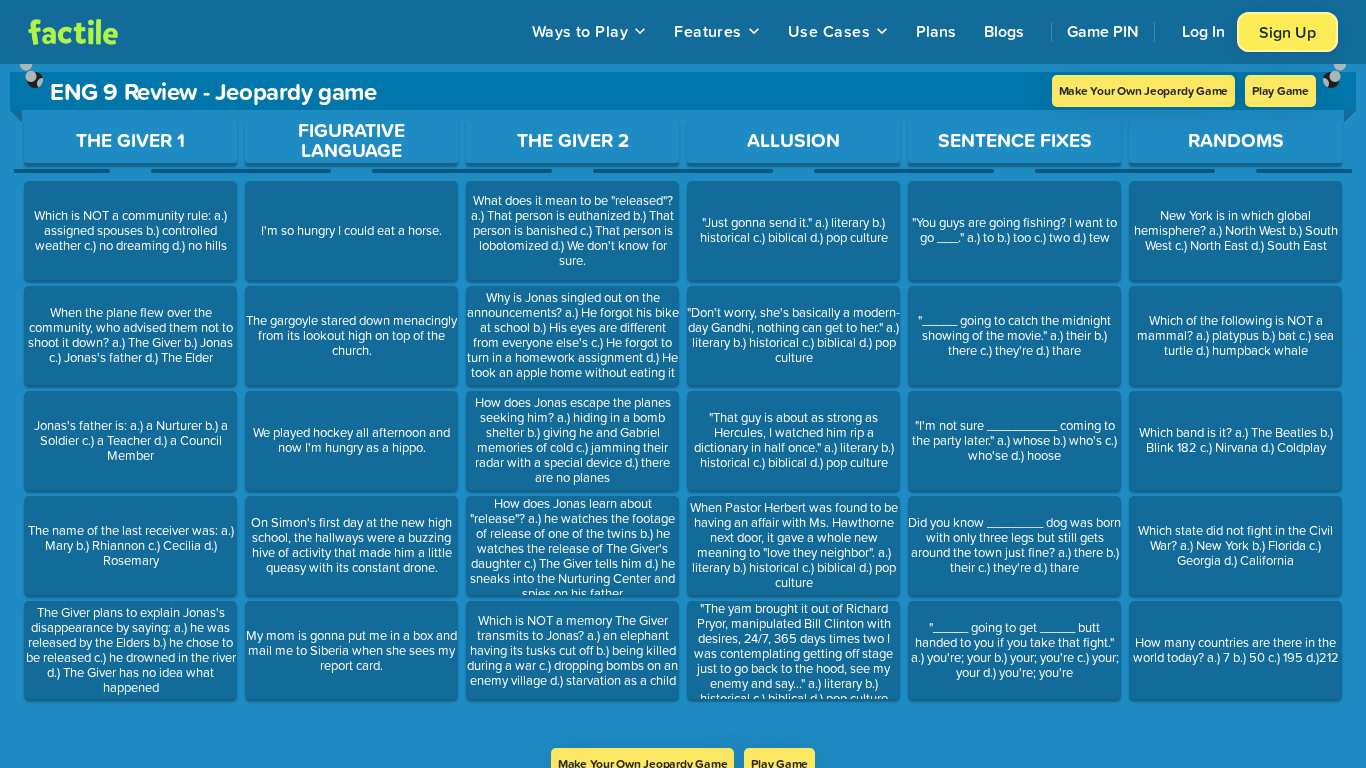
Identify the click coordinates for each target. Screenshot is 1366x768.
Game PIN (1103, 31)
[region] (683, 406)
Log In (1203, 31)
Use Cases (829, 31)
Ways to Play (580, 31)
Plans (936, 31)
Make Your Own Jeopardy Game (1144, 90)
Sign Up (1287, 32)
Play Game (1280, 90)
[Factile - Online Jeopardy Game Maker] (73, 32)
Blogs (1004, 31)
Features (708, 31)
